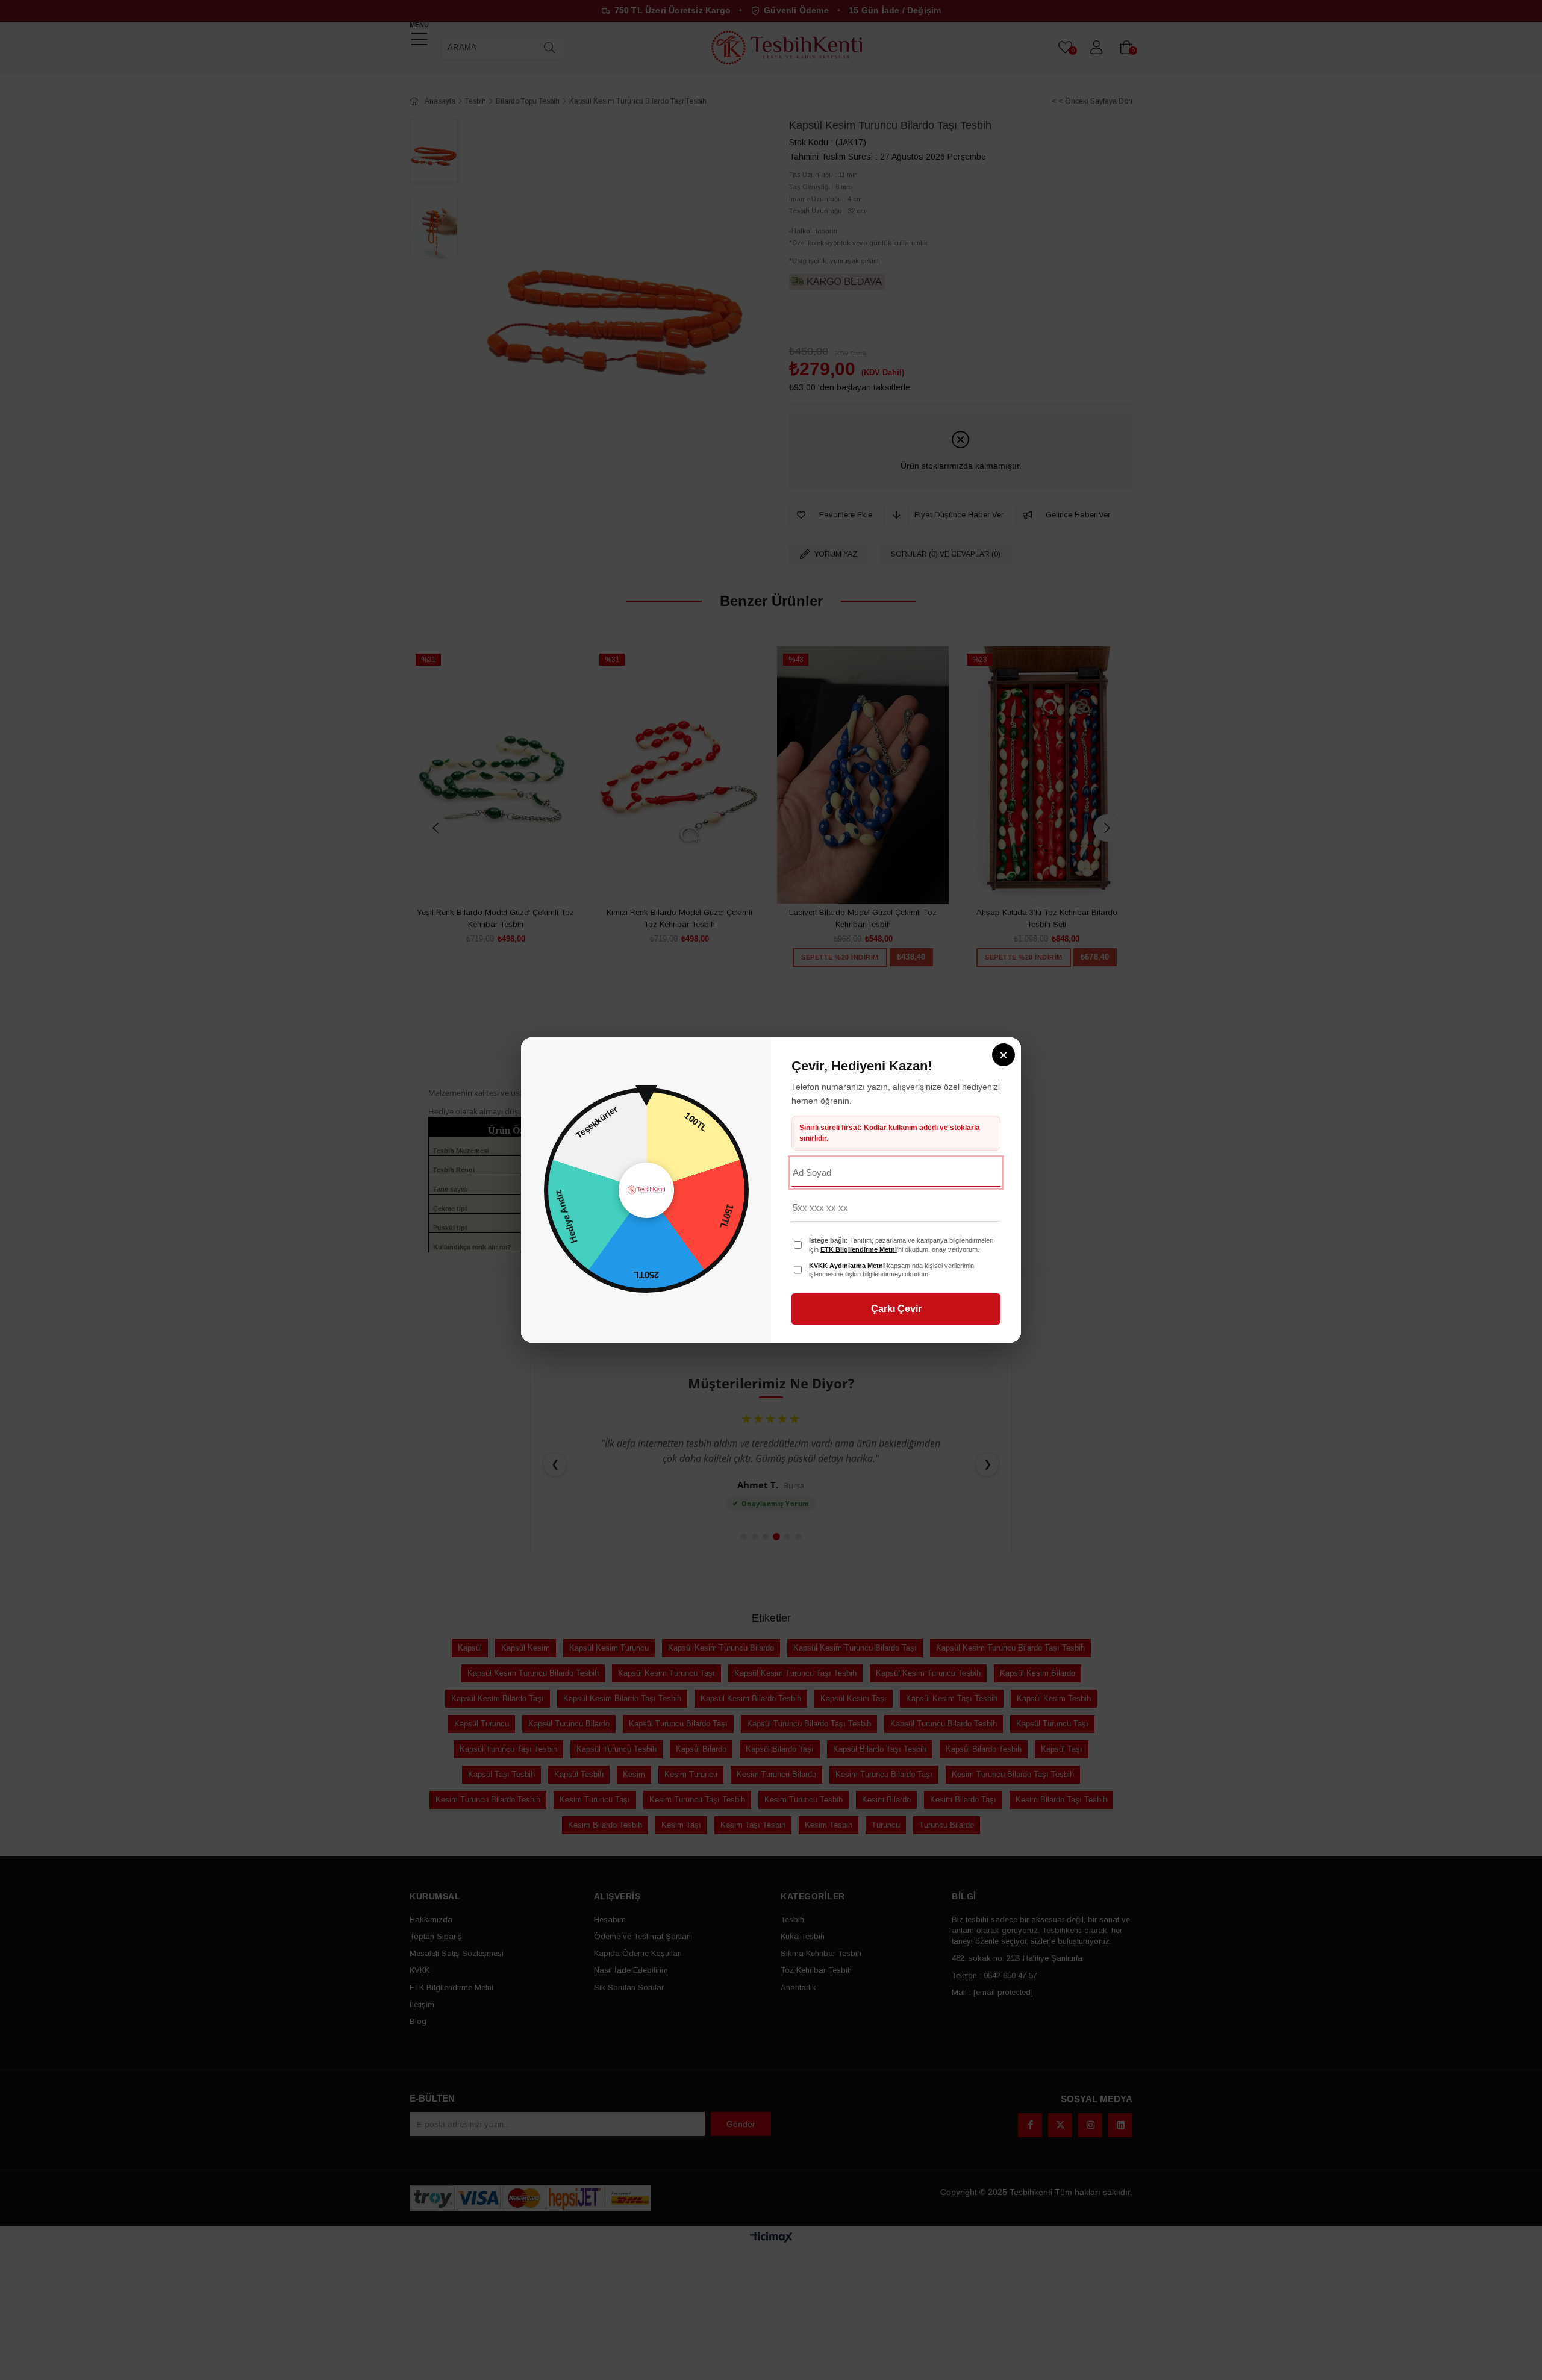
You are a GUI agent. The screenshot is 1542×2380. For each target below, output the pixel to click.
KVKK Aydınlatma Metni (847, 1266)
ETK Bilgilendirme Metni (859, 1249)
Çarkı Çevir (896, 1309)
